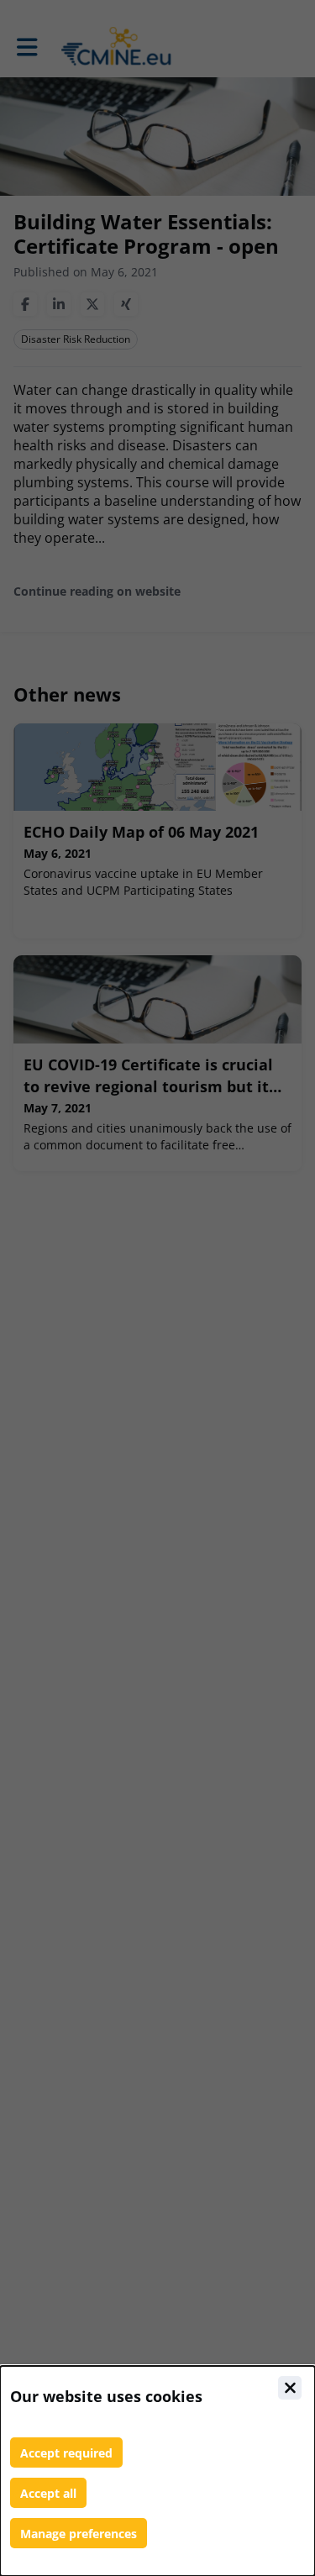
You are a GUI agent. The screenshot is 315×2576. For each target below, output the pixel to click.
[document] (157, 2471)
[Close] (290, 2388)
